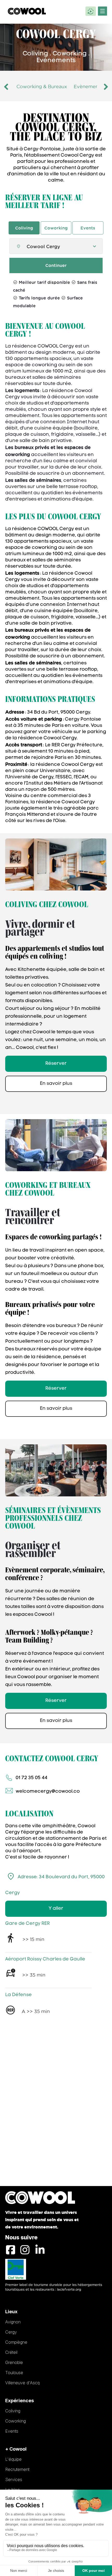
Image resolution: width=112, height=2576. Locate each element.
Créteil (11, 2352)
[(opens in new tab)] (16, 2269)
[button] (9, 87)
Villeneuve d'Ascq (22, 2383)
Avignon (13, 2322)
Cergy (11, 2332)
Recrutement (17, 2469)
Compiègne (16, 2342)
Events (88, 228)
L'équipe (13, 2459)
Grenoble (14, 2362)
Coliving (24, 228)
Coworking (56, 228)
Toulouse (14, 2373)
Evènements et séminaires (47, 86)
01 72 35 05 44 (32, 1778)
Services (14, 2479)
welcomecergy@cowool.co (48, 1792)
